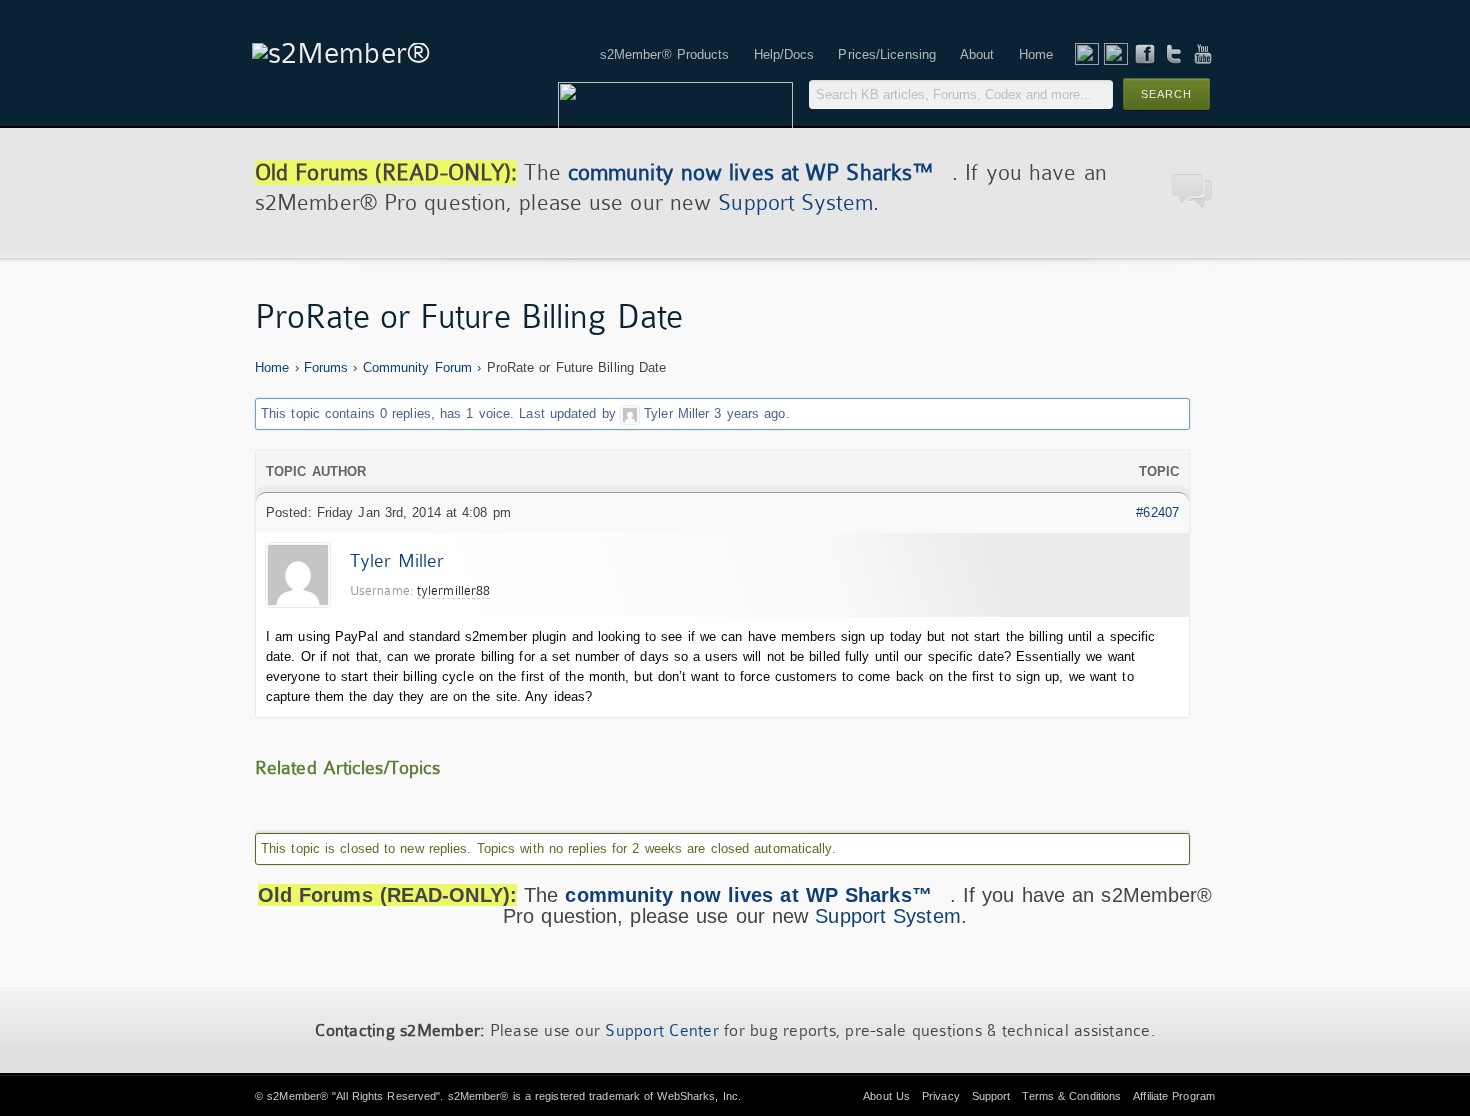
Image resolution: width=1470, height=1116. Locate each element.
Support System (795, 202)
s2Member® (297, 1096)
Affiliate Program (1174, 1096)
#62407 (1157, 512)
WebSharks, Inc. (699, 1096)
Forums (326, 367)
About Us (886, 1096)
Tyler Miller (676, 413)
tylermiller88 (453, 590)
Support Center (662, 1030)
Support (991, 1096)
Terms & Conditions (1071, 1096)
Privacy (941, 1096)
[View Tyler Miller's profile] (630, 413)
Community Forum (418, 367)
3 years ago (749, 413)
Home (272, 367)
